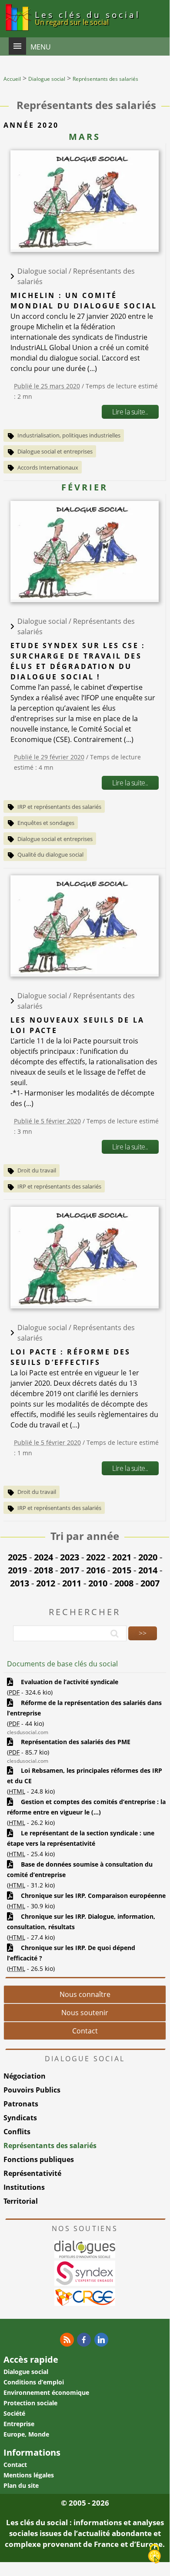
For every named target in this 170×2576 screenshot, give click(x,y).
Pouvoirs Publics (32, 2090)
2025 (17, 1557)
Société (14, 2413)
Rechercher (85, 1612)
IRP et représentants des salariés (59, 807)
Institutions (24, 2187)
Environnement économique (46, 2392)
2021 (122, 1557)
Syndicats (20, 2118)
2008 (124, 1583)
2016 (96, 1570)
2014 (148, 1570)
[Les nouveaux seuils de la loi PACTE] (85, 971)
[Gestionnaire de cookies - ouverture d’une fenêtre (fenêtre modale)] (154, 2554)
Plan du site (21, 2485)
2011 (72, 1583)
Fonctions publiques (39, 2159)
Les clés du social (88, 18)
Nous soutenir (85, 2013)
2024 (43, 1557)
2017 (70, 1570)
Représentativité (32, 2173)
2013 (20, 1583)
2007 (150, 1583)
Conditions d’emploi (34, 2382)
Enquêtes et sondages (46, 823)
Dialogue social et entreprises (55, 451)
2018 (43, 1570)
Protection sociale (30, 2403)
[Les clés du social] (17, 32)
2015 (122, 1570)
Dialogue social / (45, 271)
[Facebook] (84, 2340)
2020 (148, 1557)
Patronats (21, 2104)
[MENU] (17, 46)
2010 (98, 1583)
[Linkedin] (101, 2340)
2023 (70, 1557)
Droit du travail (37, 1170)
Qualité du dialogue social (50, 854)
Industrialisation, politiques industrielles (69, 435)
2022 (96, 1557)
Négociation (25, 2076)
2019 (17, 1570)
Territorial (21, 2201)
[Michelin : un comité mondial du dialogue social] (85, 247)
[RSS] (67, 2340)
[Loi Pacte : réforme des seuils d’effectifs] (85, 1303)
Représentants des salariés (50, 2146)
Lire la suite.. (130, 412)
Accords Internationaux (48, 467)
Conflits (17, 2132)
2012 (46, 1583)
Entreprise (19, 2424)
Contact (85, 2031)
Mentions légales (29, 2475)
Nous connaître (85, 1994)
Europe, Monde (26, 2434)
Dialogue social (26, 2372)
